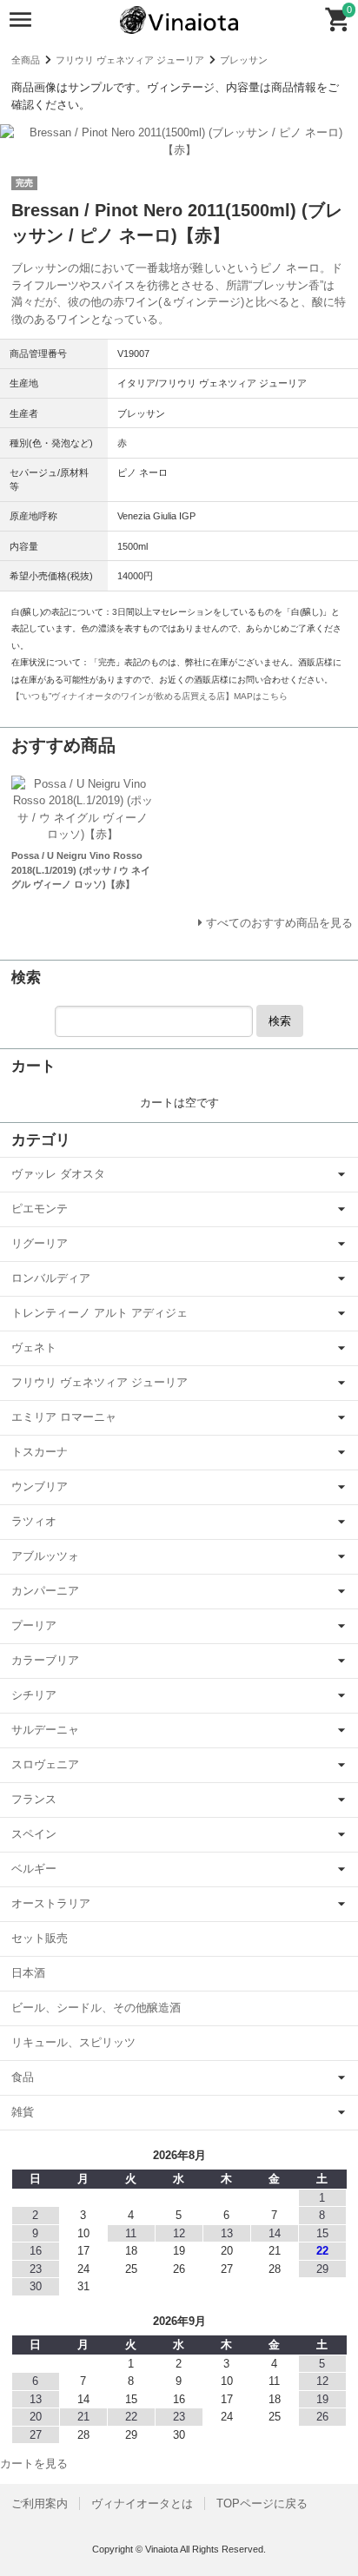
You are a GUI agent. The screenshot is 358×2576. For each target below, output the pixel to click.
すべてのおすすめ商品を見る (279, 923)
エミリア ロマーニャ (64, 1417)
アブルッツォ (45, 1556)
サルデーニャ (45, 1730)
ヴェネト (34, 1347)
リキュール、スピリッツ (73, 2042)
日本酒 (28, 1973)
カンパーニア (45, 1591)
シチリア (34, 1695)
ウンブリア (40, 1486)
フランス (34, 1799)
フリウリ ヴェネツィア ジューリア (130, 60)
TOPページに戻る (262, 2503)
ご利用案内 (40, 2503)
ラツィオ (34, 1521)
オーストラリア (51, 1903)
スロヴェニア (45, 1764)
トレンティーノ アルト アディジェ (99, 1313)
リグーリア (40, 1243)
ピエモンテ (40, 1209)
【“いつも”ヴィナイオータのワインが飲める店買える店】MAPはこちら (149, 696)
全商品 (26, 60)
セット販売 (40, 1938)
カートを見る (34, 2464)
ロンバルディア (51, 1278)
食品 (23, 2077)
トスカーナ (40, 1452)
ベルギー (34, 1869)
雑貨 (23, 2112)
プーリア (34, 1625)
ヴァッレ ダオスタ (58, 1174)
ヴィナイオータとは (142, 2503)
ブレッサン (244, 60)
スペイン (34, 1834)
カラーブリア (45, 1660)
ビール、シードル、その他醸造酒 (96, 2008)
